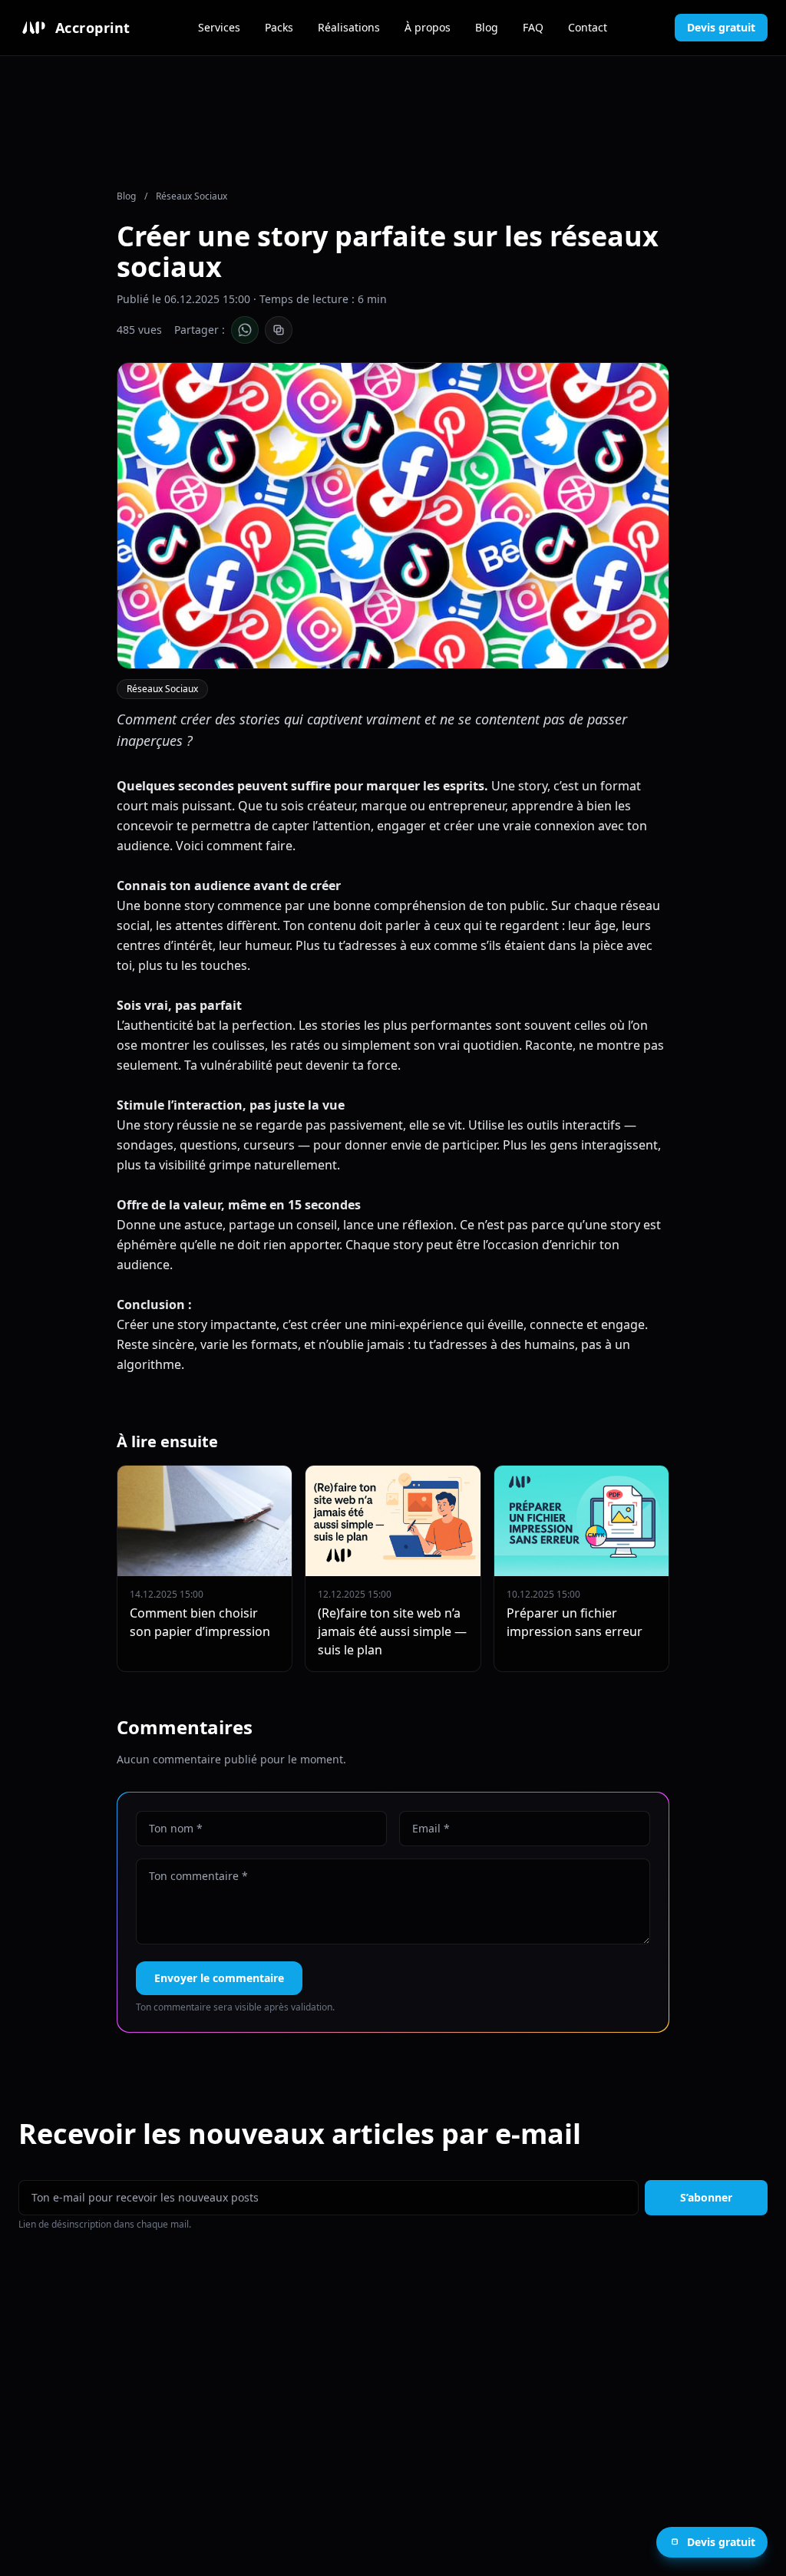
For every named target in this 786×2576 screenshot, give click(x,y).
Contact (588, 27)
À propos (428, 27)
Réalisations (349, 27)
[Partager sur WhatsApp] (245, 330)
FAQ (533, 27)
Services (219, 27)
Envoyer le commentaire (219, 1978)
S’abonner (706, 2197)
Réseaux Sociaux (192, 196)
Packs (279, 27)
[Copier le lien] (279, 330)
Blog (487, 27)
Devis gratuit (721, 27)
